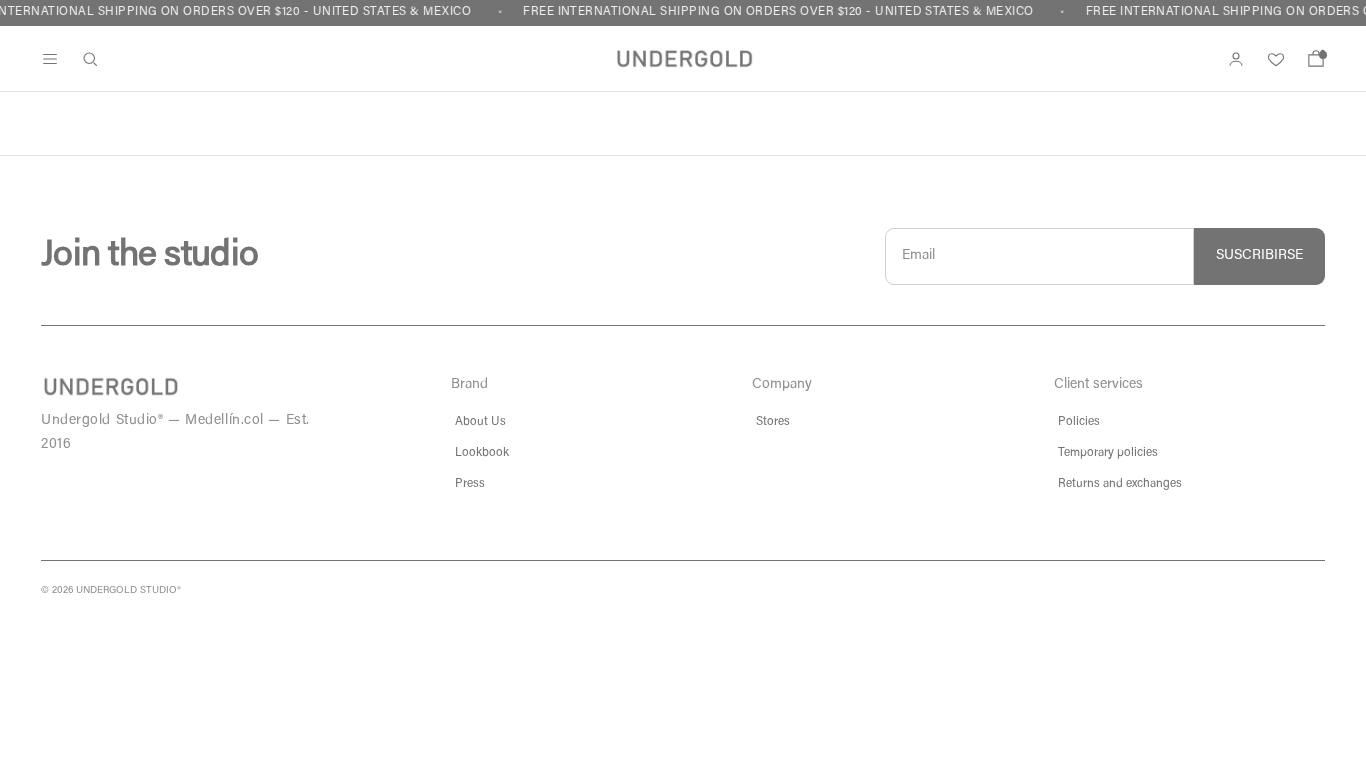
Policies (1079, 422)
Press (470, 484)
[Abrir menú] (50, 59)
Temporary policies (1108, 453)
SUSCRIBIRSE (1259, 256)
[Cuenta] (1236, 59)
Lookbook (482, 453)
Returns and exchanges (1120, 484)
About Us (480, 422)
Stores (773, 422)
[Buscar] (90, 59)
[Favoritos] (1276, 59)
